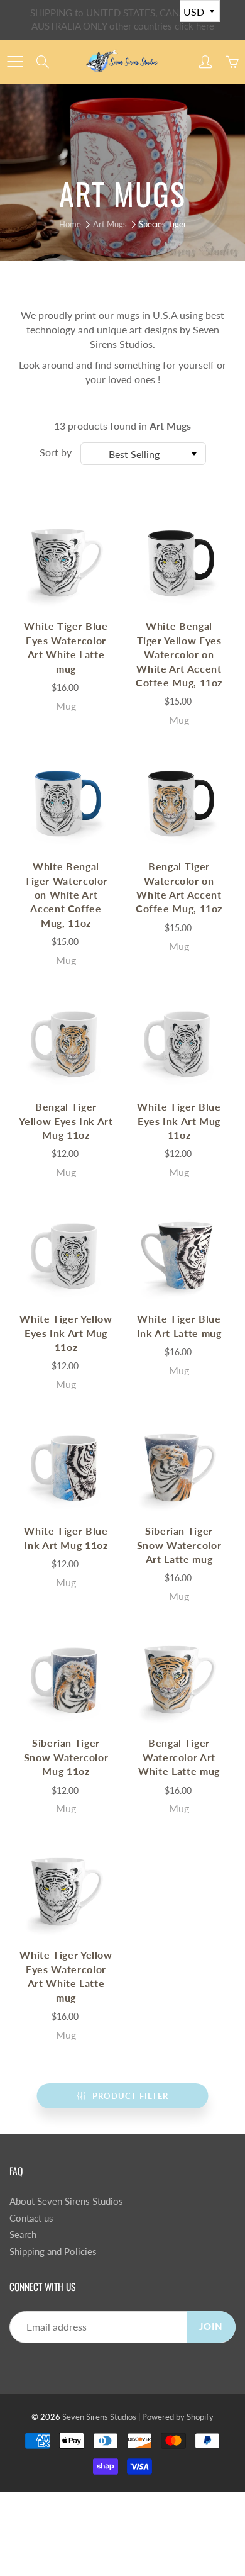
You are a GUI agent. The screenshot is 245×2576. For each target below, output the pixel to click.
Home (70, 224)
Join (211, 2327)
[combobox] (143, 454)
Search (23, 2235)
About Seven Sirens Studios (66, 2201)
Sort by (56, 452)
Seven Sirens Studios (99, 2417)
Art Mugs (110, 224)
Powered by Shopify (178, 2417)
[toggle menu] (15, 62)
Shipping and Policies (53, 2252)
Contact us (31, 2218)
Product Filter (130, 2096)
